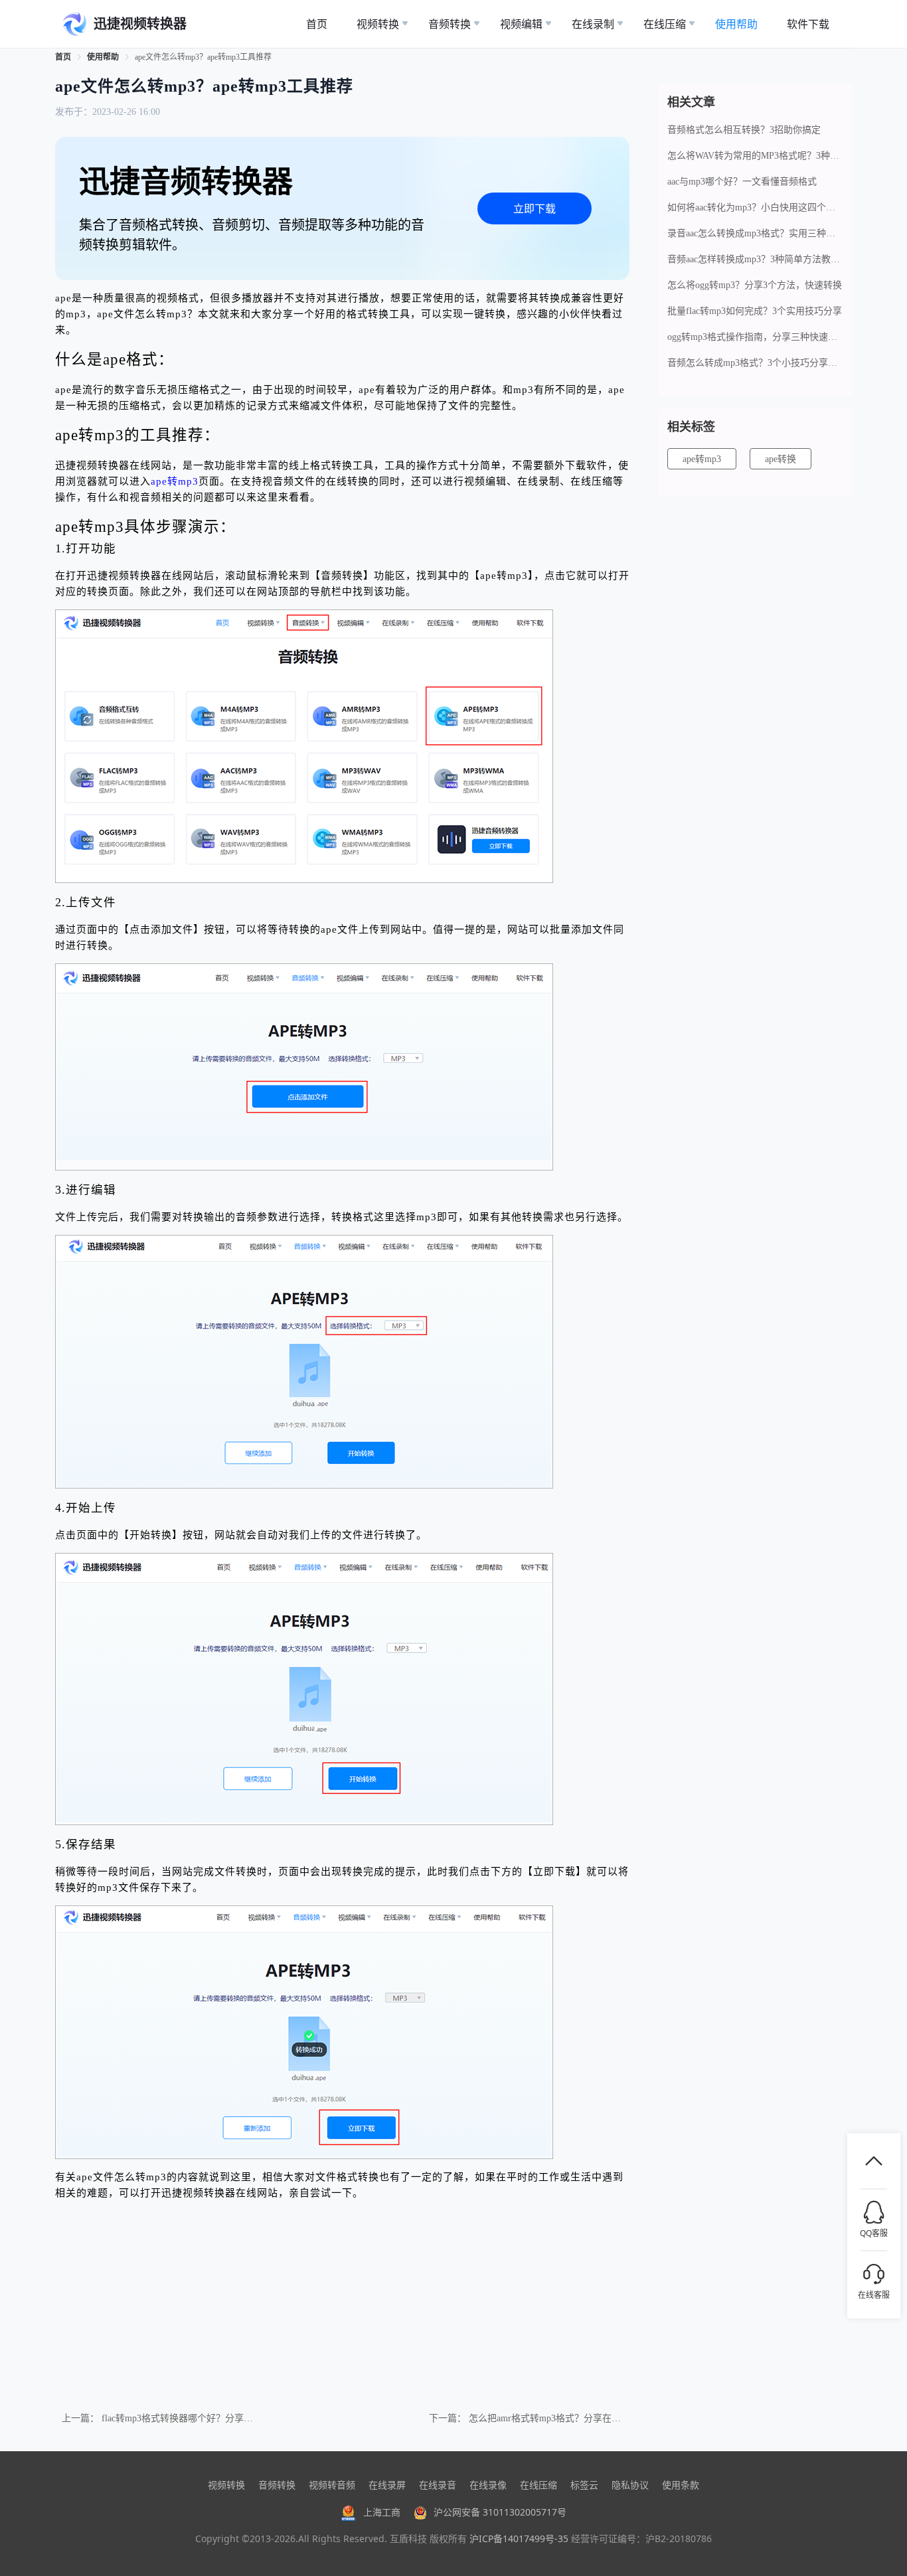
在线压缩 (538, 2485)
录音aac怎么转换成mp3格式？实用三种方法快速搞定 (756, 233)
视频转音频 (332, 2485)
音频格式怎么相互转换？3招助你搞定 (744, 130)
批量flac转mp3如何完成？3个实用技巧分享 (755, 311)
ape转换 (781, 459)
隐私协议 (630, 2485)
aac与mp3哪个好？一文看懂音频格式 (742, 182)
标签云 (584, 2485)
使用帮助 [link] (103, 57)
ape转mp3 (175, 481)
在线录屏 (387, 2485)
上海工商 (382, 2512)
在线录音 (438, 2485)
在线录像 (488, 2485)
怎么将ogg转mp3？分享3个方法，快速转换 (755, 285)
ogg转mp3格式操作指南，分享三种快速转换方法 (756, 337)
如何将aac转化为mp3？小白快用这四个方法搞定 (756, 207)
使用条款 (681, 2485)
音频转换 (277, 2485)
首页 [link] (63, 57)
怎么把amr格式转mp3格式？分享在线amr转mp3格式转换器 (588, 2418)
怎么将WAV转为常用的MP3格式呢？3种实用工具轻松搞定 (756, 156)
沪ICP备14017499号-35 (519, 2538)
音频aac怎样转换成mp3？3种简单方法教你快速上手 (756, 259)
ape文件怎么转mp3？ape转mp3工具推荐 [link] (203, 57)
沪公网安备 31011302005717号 (500, 2512)
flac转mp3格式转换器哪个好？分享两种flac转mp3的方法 (216, 2418)
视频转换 (226, 2485)
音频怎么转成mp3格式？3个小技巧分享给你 (756, 363)
